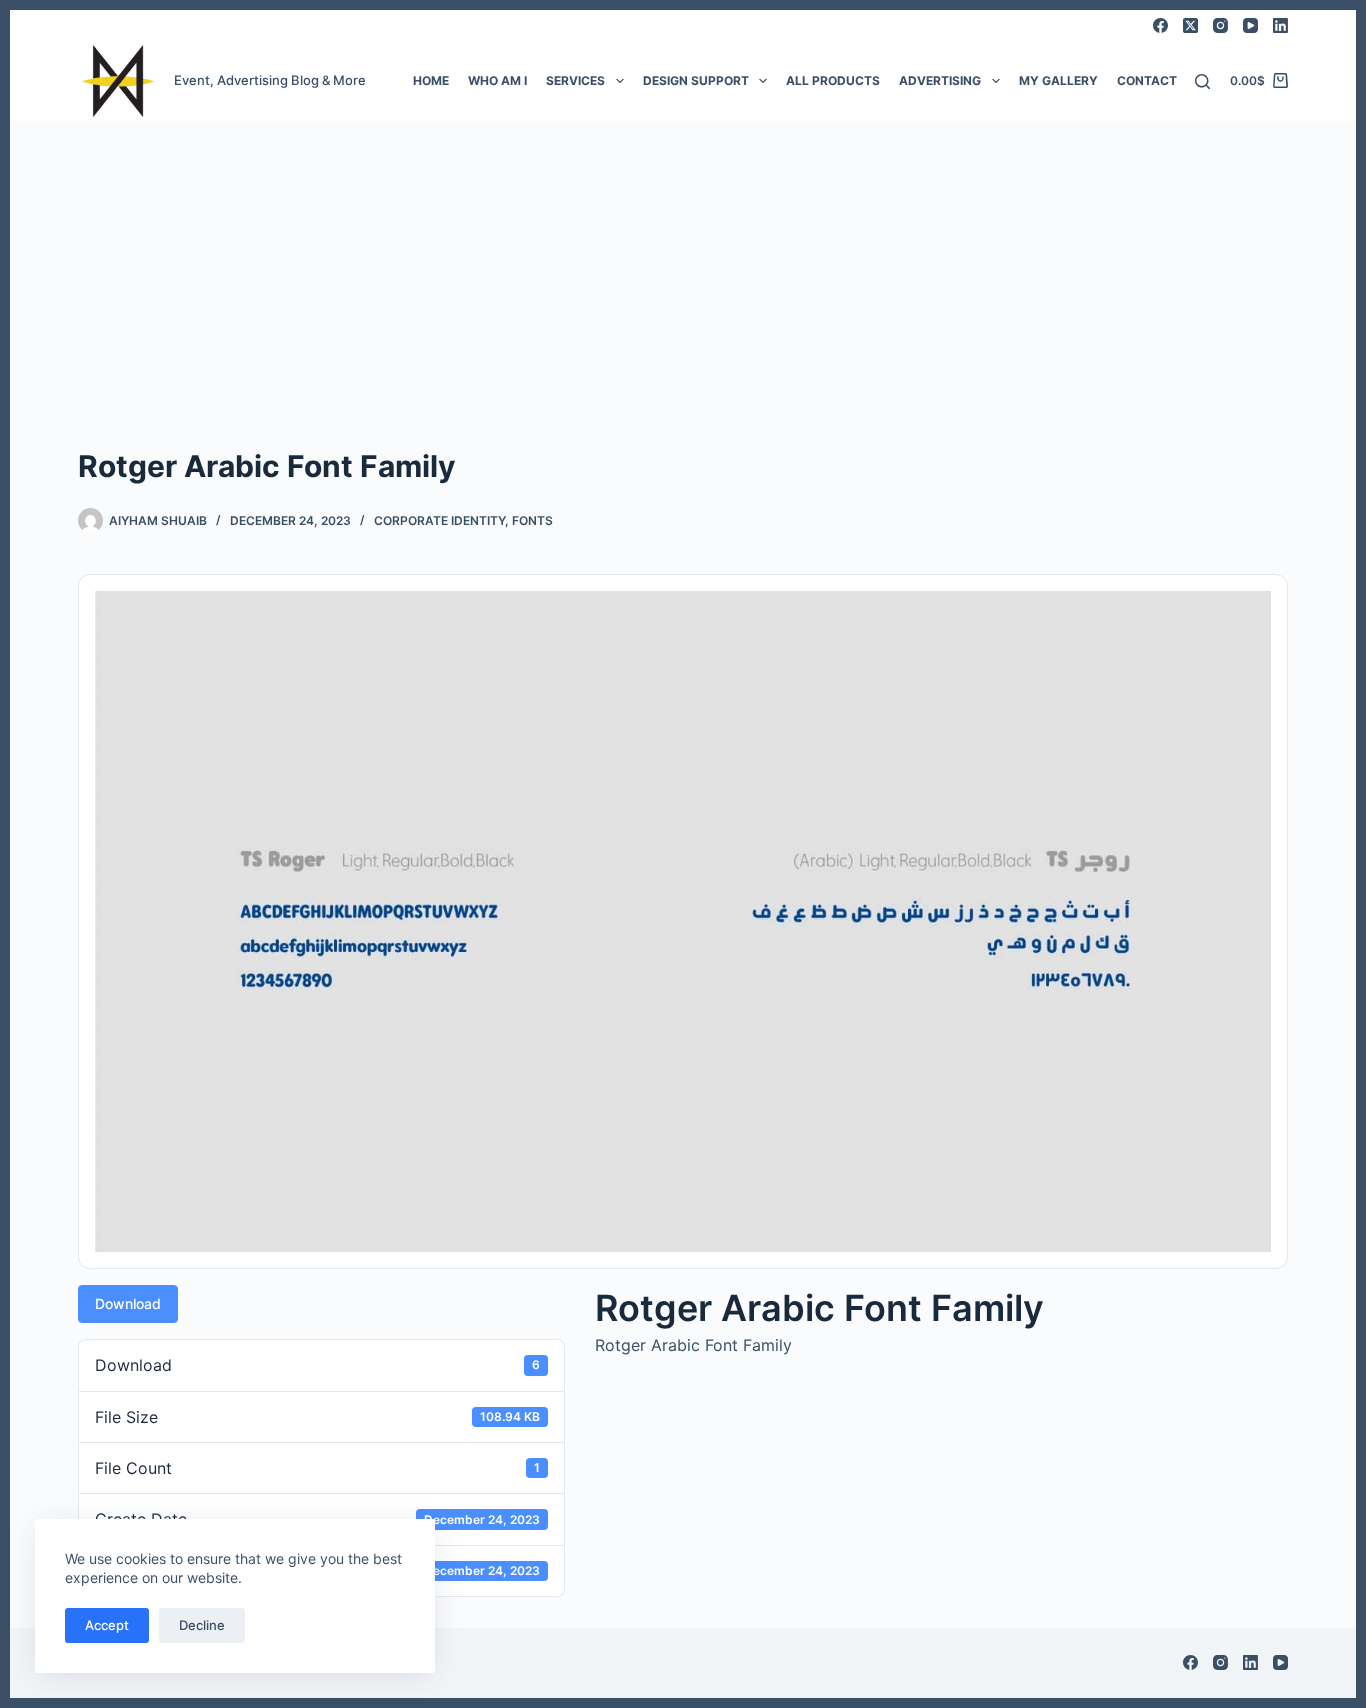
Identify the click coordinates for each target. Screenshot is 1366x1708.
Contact (1147, 80)
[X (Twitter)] (1190, 25)
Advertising (940, 80)
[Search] (1202, 81)
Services (575, 80)
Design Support (696, 80)
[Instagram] (1220, 25)
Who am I (497, 80)
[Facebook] (1160, 25)
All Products (833, 80)
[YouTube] (1250, 25)
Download (128, 1303)
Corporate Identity (439, 520)
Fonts (532, 520)
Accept (107, 1625)
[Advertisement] (683, 271)
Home (431, 80)
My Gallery (1058, 80)
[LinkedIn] (1280, 25)
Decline (202, 1625)
